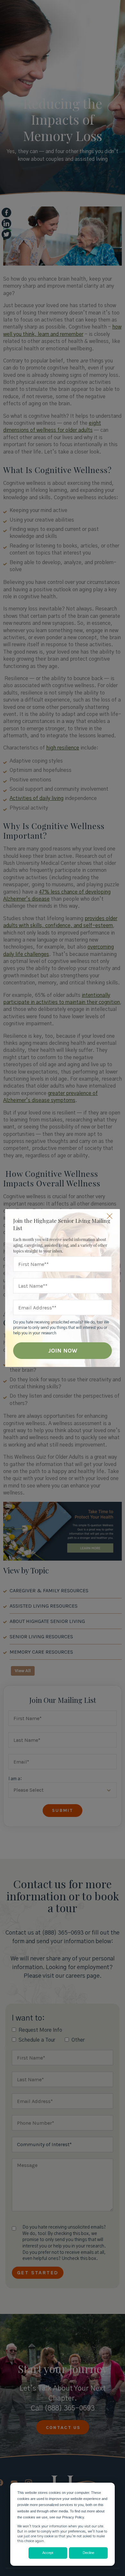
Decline (88, 2553)
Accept (48, 2553)
